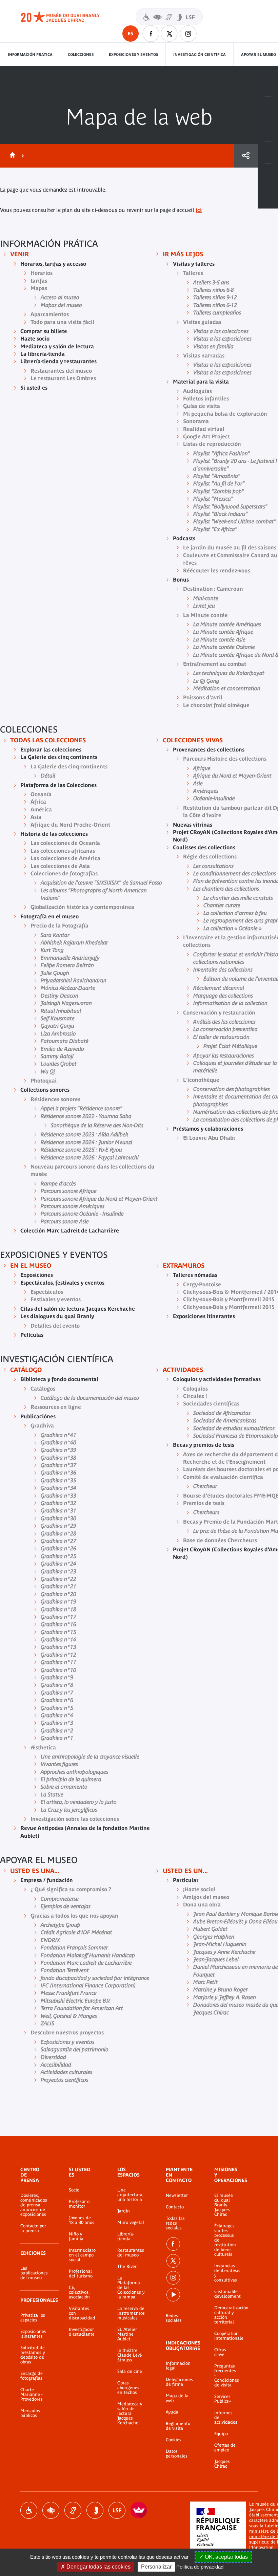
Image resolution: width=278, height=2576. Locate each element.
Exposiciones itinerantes (33, 2334)
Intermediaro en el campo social (82, 2255)
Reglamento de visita (178, 2426)
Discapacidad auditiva (73, 2510)
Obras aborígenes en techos (128, 2388)
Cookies (174, 2440)
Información (268, 108)
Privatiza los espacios (33, 2318)
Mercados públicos (30, 2413)
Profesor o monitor (79, 2204)
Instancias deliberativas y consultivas (226, 2273)
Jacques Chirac (222, 2464)
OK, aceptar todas (226, 2557)
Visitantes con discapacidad (169, 17)
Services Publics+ (223, 2399)
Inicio (11, 156)
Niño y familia (76, 2236)
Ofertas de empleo (225, 2448)
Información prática (30, 54)
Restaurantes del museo (131, 2253)
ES (131, 34)
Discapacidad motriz (29, 2510)
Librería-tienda (126, 2236)
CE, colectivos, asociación (79, 2292)
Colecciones (81, 54)
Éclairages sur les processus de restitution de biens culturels (225, 2240)
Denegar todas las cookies (98, 2567)
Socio (74, 2190)
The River (127, 2267)
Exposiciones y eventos (133, 54)
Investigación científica (200, 54)
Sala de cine (130, 2372)
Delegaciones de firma (179, 2382)
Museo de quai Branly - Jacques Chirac (68, 17)
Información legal (178, 2366)
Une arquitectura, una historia (130, 2195)
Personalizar (156, 2567)
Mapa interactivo (268, 175)
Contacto (175, 2207)
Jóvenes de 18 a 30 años (82, 2220)
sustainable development (226, 2294)
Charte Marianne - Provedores (32, 2395)
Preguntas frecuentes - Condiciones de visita (226, 2376)
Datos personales (177, 2454)
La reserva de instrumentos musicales (131, 2313)
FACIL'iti (139, 2510)
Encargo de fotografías (32, 2376)
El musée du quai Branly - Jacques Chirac (224, 2205)
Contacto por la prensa (33, 2228)
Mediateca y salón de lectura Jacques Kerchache (130, 2414)
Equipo (221, 2434)
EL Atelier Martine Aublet (127, 2334)
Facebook (151, 34)
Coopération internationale (226, 2336)
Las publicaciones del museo (34, 2273)
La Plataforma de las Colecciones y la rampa (131, 2288)
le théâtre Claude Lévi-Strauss (130, 2355)
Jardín (124, 2211)
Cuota (246, 156)
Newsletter (177, 2196)
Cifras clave (220, 2352)
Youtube (173, 2295)
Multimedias (268, 153)
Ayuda (172, 2412)
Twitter (170, 34)
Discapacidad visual (51, 2510)
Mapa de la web (177, 2398)
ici (199, 210)
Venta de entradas (268, 86)
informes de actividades (226, 2418)
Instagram (188, 34)
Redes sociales (174, 2318)
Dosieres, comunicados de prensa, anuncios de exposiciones (34, 2205)
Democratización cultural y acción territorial (226, 2315)
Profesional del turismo (81, 2274)
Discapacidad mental (95, 2510)
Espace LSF (117, 2510)
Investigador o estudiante (82, 2332)
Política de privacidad (200, 2567)
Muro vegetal (131, 2223)
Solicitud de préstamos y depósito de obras (33, 2355)
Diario (268, 130)
